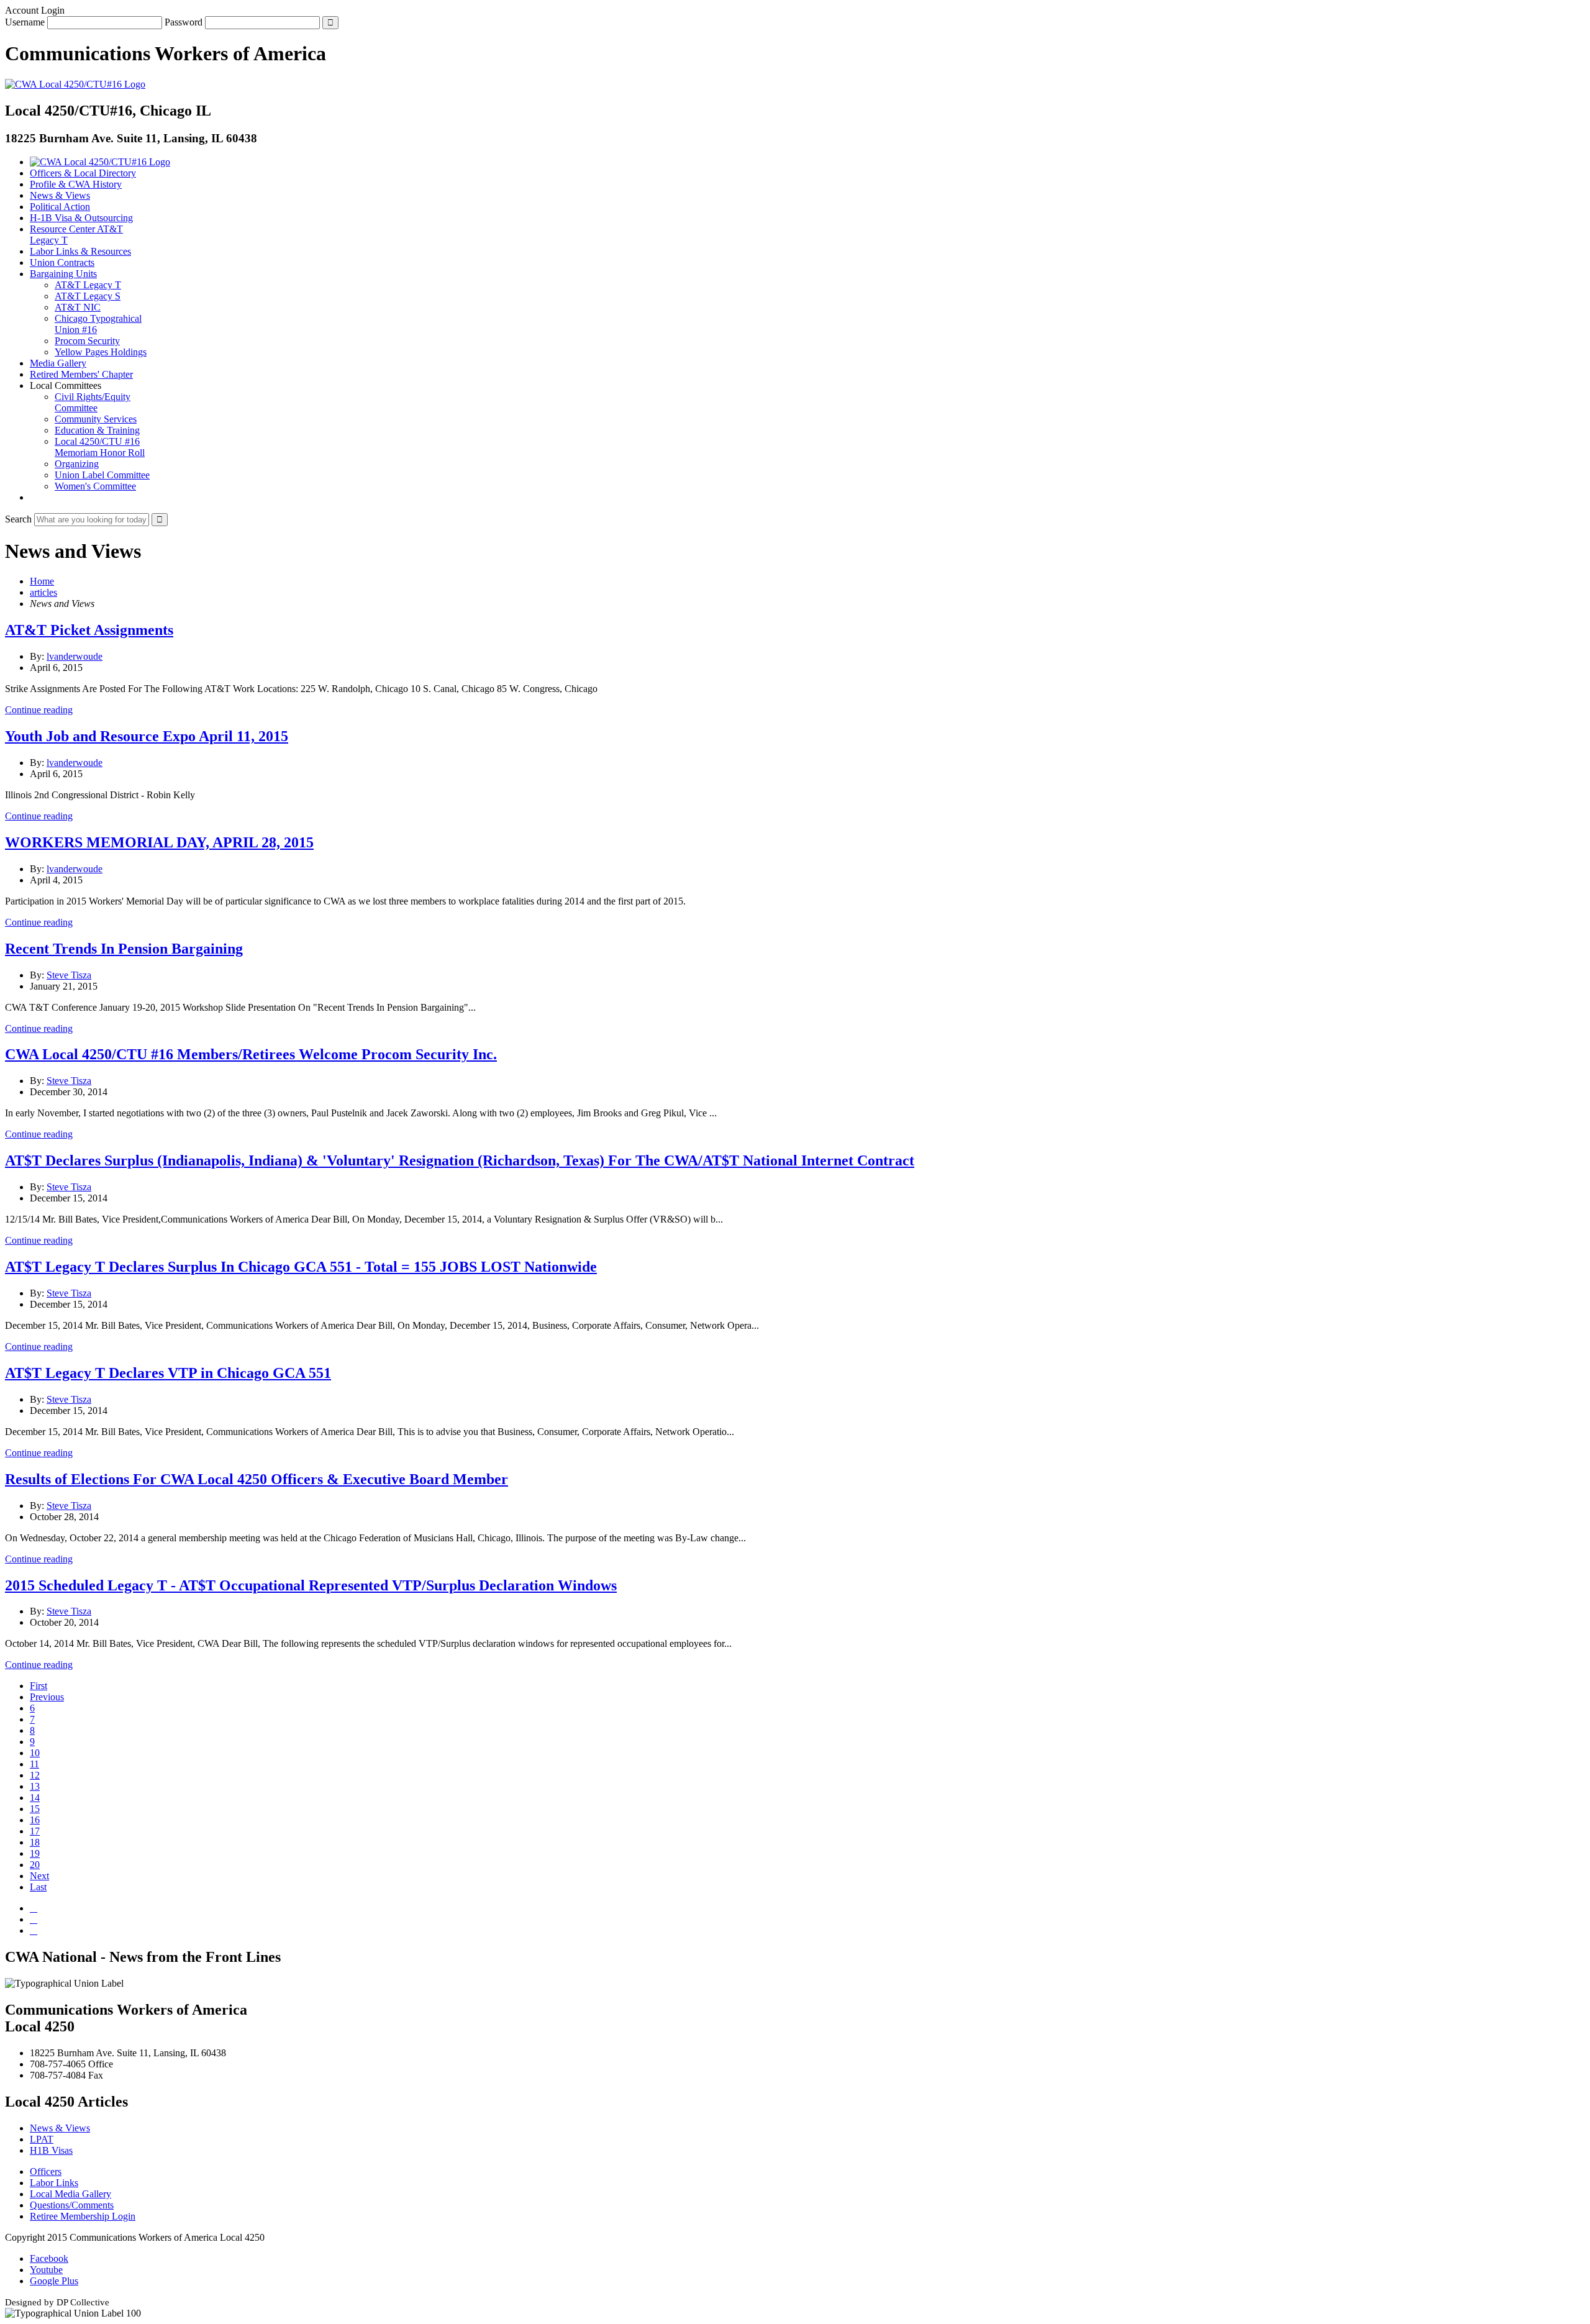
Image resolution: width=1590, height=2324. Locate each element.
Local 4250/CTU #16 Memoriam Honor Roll (100, 447)
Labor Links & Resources (80, 251)
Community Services (96, 419)
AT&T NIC (78, 307)
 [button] (34, 497)
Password (184, 22)
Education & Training (97, 430)
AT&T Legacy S (88, 296)
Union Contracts (62, 262)
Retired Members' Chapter (81, 374)
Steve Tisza (69, 975)
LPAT (42, 2139)
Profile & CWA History (76, 184)
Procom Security (87, 341)
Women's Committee (95, 486)
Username (25, 22)
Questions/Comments (72, 2205)
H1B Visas (51, 2150)
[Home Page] (100, 162)
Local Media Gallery (70, 2194)
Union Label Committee (102, 475)
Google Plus (54, 2281)
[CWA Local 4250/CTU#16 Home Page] (75, 84)
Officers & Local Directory (83, 173)
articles (43, 592)
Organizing (77, 464)
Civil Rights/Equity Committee (93, 402)
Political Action (60, 207)
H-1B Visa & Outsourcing (81, 218)
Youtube (46, 2270)
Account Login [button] (35, 10)
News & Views (60, 195)
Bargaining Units (63, 274)
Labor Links (54, 2183)
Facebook (49, 2258)
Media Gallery (58, 363)
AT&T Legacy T (88, 285)
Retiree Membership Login (83, 2216)
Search (18, 519)
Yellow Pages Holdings (101, 352)
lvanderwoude (75, 656)
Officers (46, 2171)
